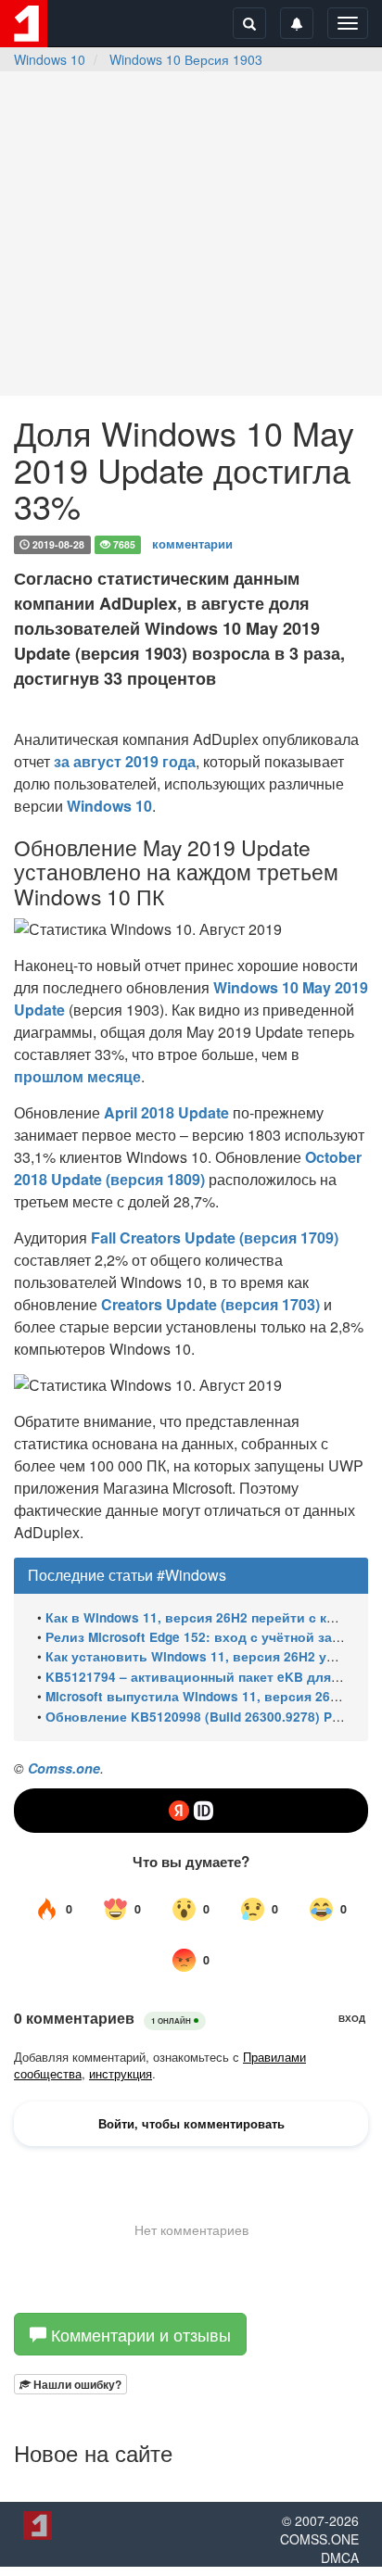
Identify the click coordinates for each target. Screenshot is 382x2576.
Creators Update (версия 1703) (210, 1304)
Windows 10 (50, 59)
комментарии (192, 543)
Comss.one (64, 1768)
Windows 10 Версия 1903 (186, 59)
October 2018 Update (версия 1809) (188, 1168)
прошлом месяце (77, 1076)
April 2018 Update (166, 1112)
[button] (70, 2384)
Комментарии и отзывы (139, 2334)
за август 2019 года (125, 761)
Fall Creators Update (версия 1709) (215, 1237)
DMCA (340, 2557)
